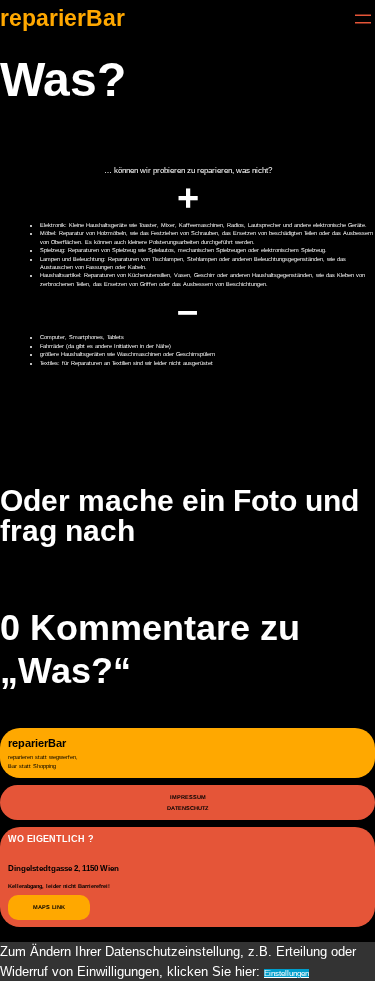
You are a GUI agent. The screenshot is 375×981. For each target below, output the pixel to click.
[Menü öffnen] (363, 19)
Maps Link (49, 907)
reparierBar (62, 18)
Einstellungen (286, 973)
